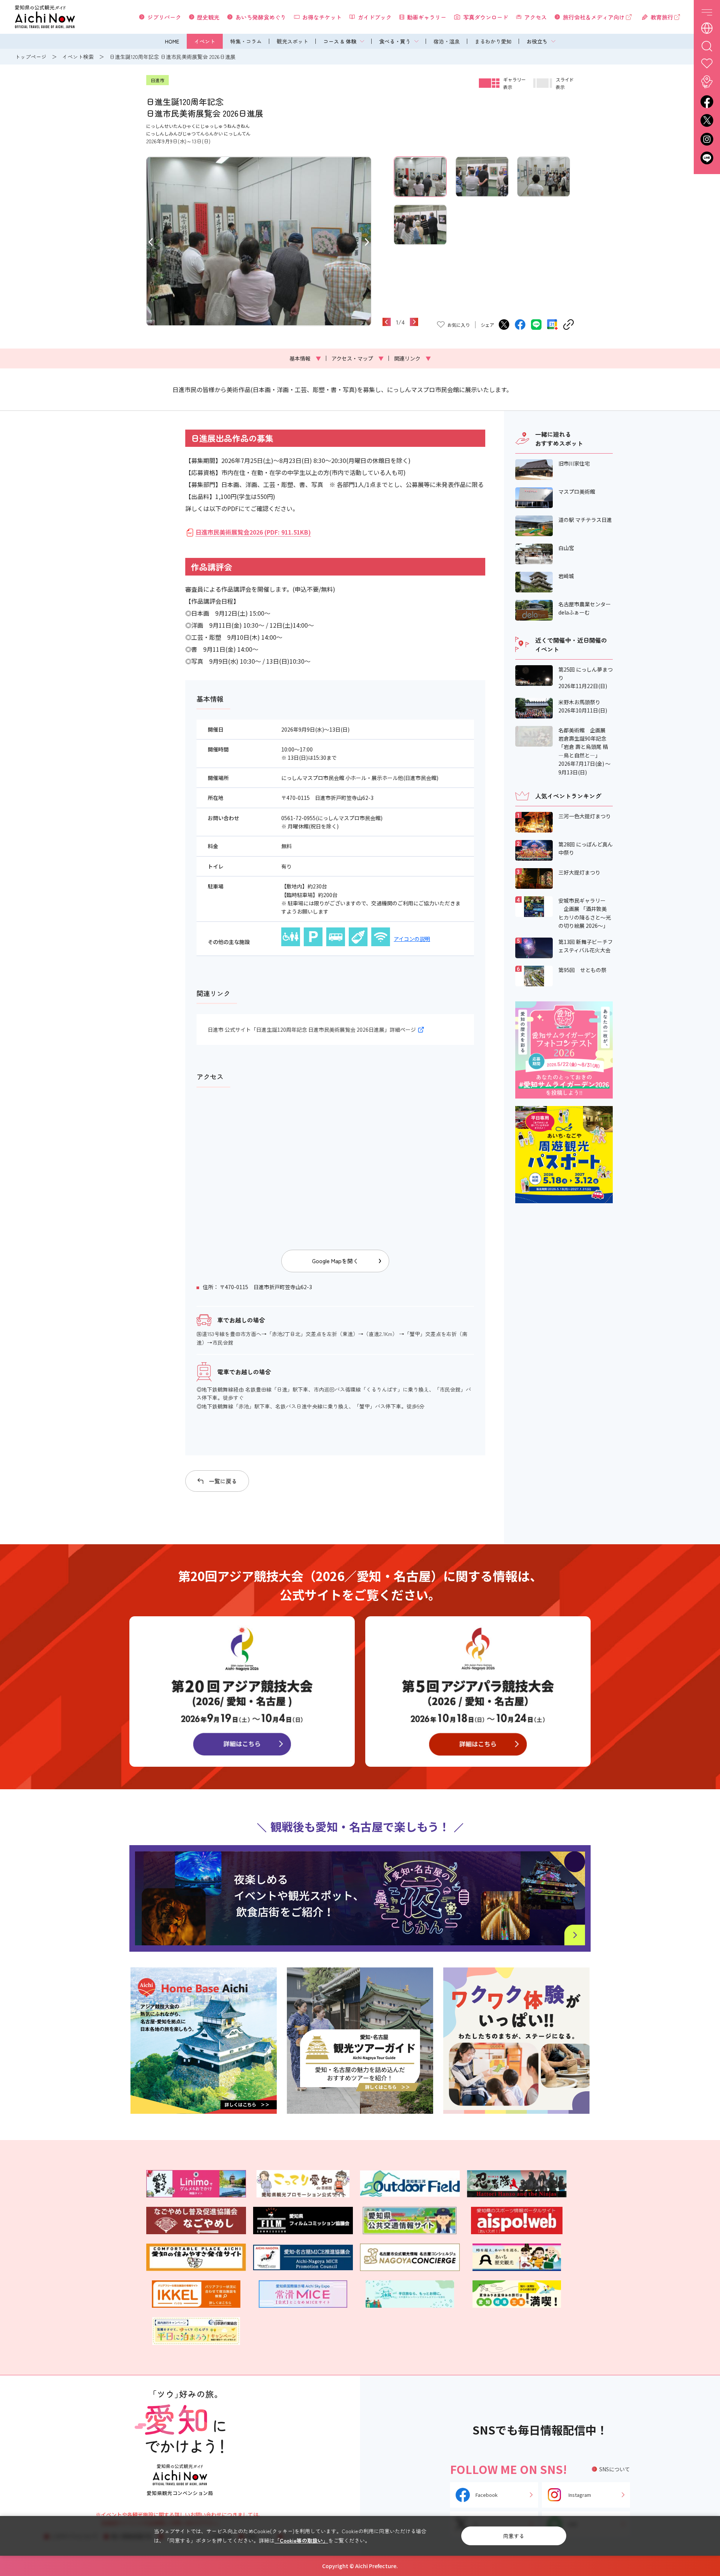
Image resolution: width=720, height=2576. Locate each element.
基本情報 (305, 358)
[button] (151, 241)
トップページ (31, 57)
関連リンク (412, 358)
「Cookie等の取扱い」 (301, 2540)
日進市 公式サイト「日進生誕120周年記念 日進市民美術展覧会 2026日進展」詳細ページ (312, 1029)
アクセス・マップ (358, 358)
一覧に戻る (223, 1481)
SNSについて (615, 2469)
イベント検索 (78, 57)
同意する (514, 2536)
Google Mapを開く (335, 1261)
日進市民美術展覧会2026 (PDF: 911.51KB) (253, 532)
